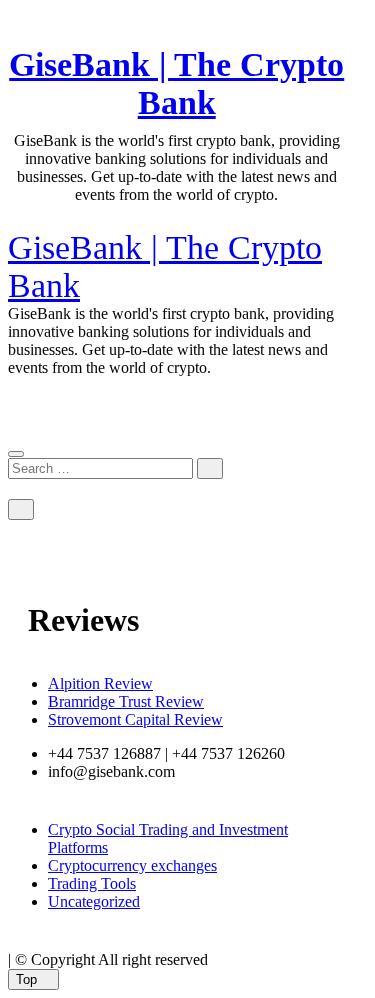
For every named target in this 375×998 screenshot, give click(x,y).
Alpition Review (100, 683)
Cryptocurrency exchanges (132, 865)
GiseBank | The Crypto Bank (176, 83)
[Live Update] (14, 226)
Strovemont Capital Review (135, 719)
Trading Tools (92, 883)
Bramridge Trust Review (126, 701)
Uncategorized (94, 901)
